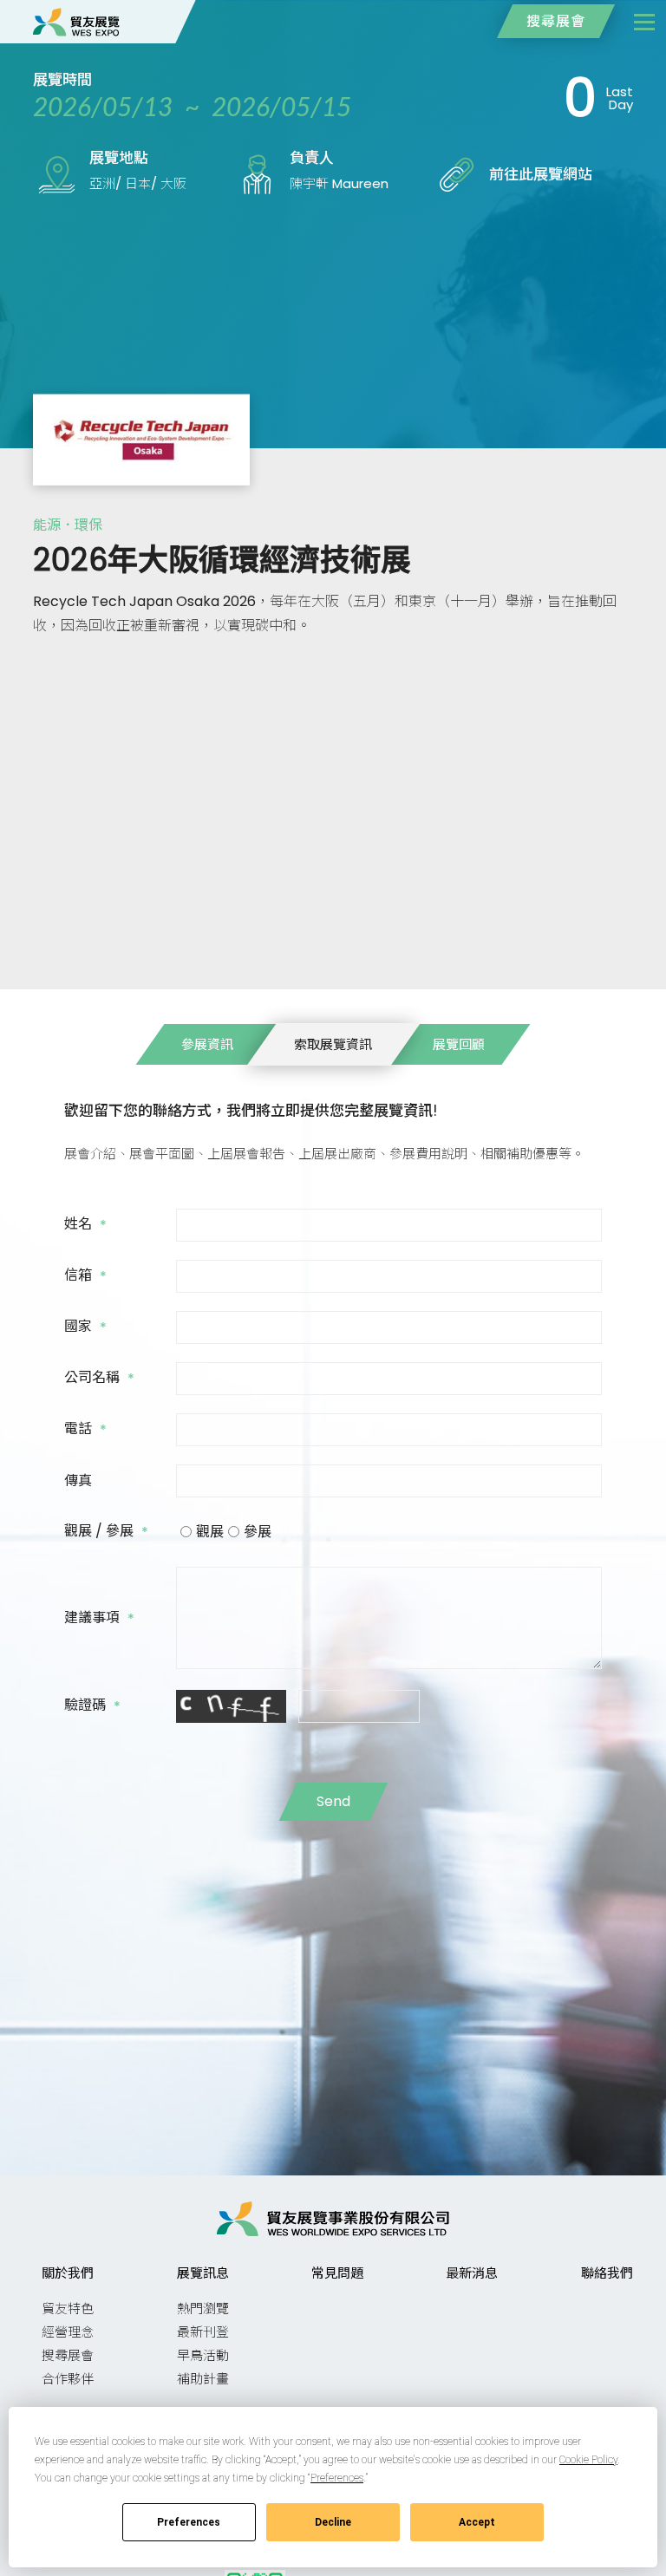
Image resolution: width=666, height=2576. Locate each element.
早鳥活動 (203, 2355)
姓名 (85, 1225)
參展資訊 (207, 1044)
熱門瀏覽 (203, 2309)
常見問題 (337, 2273)
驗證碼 (92, 1706)
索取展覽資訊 (333, 1044)
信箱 (85, 1276)
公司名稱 (99, 1379)
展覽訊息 (203, 2273)
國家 (85, 1327)
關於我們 (68, 2273)
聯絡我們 (607, 2273)
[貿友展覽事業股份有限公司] (76, 22)
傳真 (80, 1481)
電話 (85, 1430)
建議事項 (99, 1619)
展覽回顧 (459, 1044)
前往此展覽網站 (541, 174)
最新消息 (472, 2273)
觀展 (210, 1532)
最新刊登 (203, 2332)
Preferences (189, 2522)
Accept (477, 2522)
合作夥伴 (68, 2379)
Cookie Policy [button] (588, 2460)
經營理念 (68, 2332)
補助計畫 (203, 2379)
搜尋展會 (556, 21)
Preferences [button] (337, 2478)
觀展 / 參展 (106, 1532)
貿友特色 (68, 2309)
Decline (333, 2522)
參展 (258, 1532)
